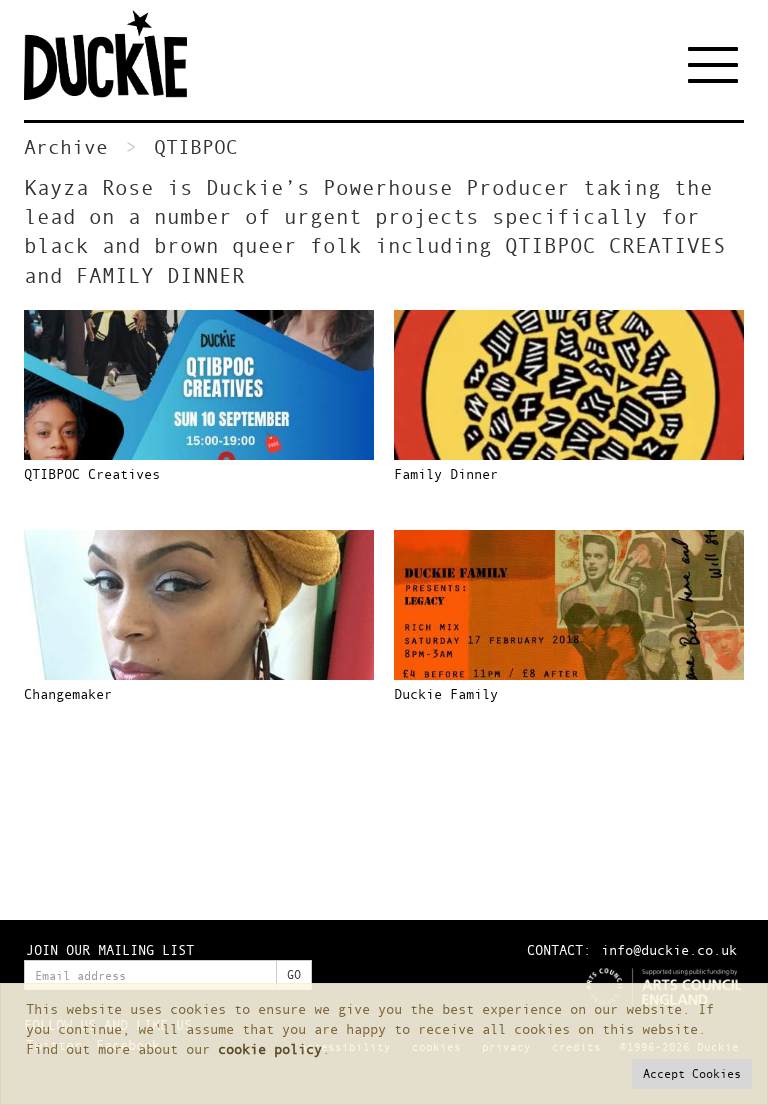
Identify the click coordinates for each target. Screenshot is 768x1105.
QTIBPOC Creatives (92, 473)
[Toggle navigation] (716, 65)
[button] (692, 1074)
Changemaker (68, 693)
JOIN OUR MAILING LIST (110, 949)
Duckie (119, 55)
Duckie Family (446, 693)
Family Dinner (446, 473)
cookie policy (270, 1048)
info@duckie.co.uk (669, 949)
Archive (66, 146)
